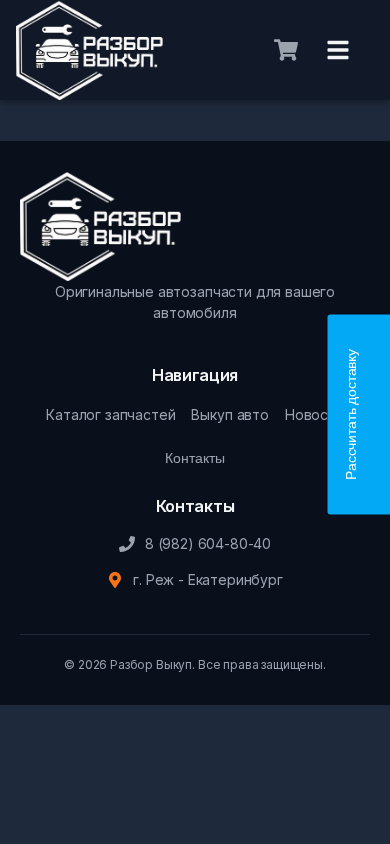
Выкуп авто (229, 414)
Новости (314, 414)
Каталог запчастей (110, 414)
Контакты (195, 458)
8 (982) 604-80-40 (208, 543)
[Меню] (338, 50)
